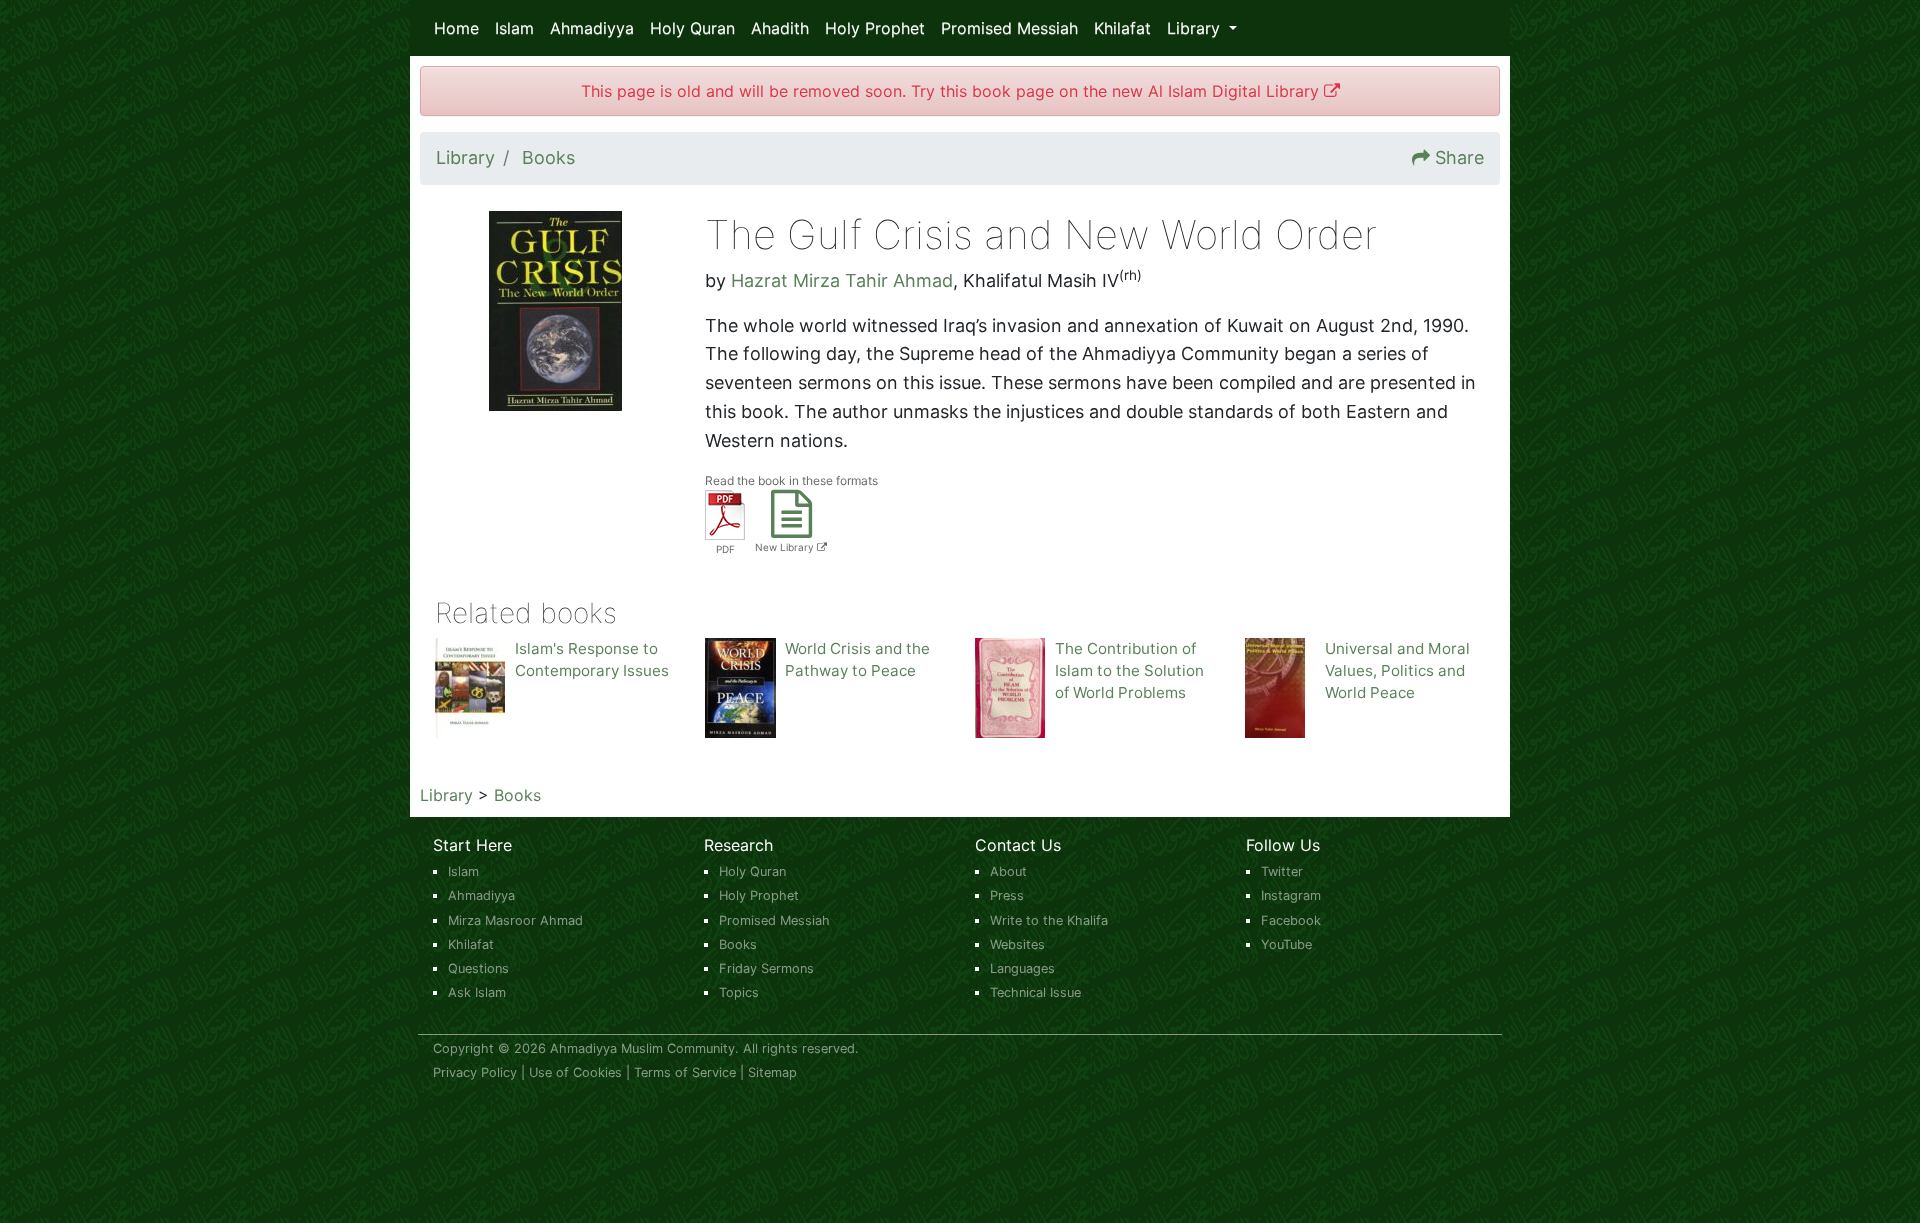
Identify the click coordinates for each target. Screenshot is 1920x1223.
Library (446, 795)
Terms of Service (685, 1072)
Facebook (1291, 920)
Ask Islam (477, 992)
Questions (478, 968)
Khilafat (1122, 28)
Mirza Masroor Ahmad (515, 920)
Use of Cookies (575, 1072)
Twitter (1282, 871)
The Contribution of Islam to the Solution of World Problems (1129, 670)
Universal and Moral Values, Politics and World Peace (1397, 670)
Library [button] (1196, 28)
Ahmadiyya (592, 28)
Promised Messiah (1009, 28)
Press (1007, 895)
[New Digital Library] (791, 526)
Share (1459, 157)
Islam (514, 28)
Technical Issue (1035, 992)
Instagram (1291, 895)
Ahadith (780, 28)
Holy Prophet (875, 28)
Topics (739, 992)
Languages (1022, 968)
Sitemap (772, 1072)
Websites (1017, 944)
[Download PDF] (725, 513)
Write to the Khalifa (1049, 920)
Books (517, 795)
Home (456, 28)
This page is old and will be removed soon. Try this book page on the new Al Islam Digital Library (952, 91)
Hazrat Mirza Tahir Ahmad (842, 280)
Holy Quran (692, 28)
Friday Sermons (766, 968)
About (1008, 871)
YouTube (1286, 944)
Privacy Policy (475, 1072)
